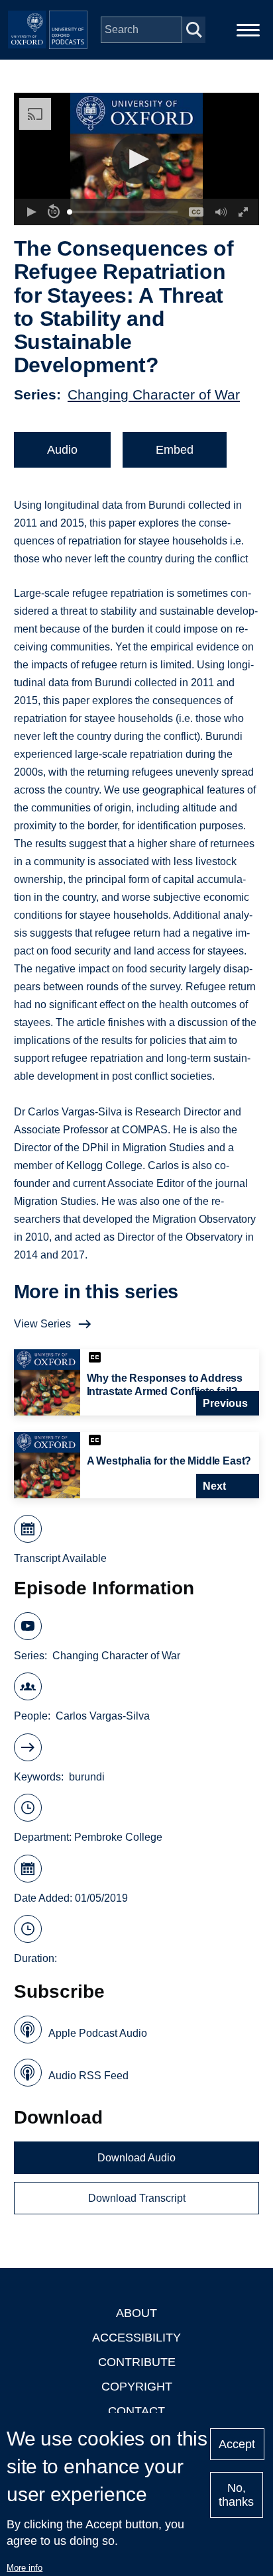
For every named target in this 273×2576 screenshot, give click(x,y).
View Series (42, 1324)
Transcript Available (60, 1558)
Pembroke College (118, 1837)
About (136, 2313)
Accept (237, 2444)
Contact (136, 2411)
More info (25, 2568)
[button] (137, 159)
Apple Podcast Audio (98, 2033)
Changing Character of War (154, 394)
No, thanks (236, 2495)
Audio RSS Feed (88, 2076)
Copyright (137, 2387)
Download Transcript (137, 2198)
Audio (62, 450)
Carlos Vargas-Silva (103, 1716)
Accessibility (136, 2338)
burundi (87, 1777)
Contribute (137, 2362)
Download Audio (136, 2158)
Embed (175, 450)
